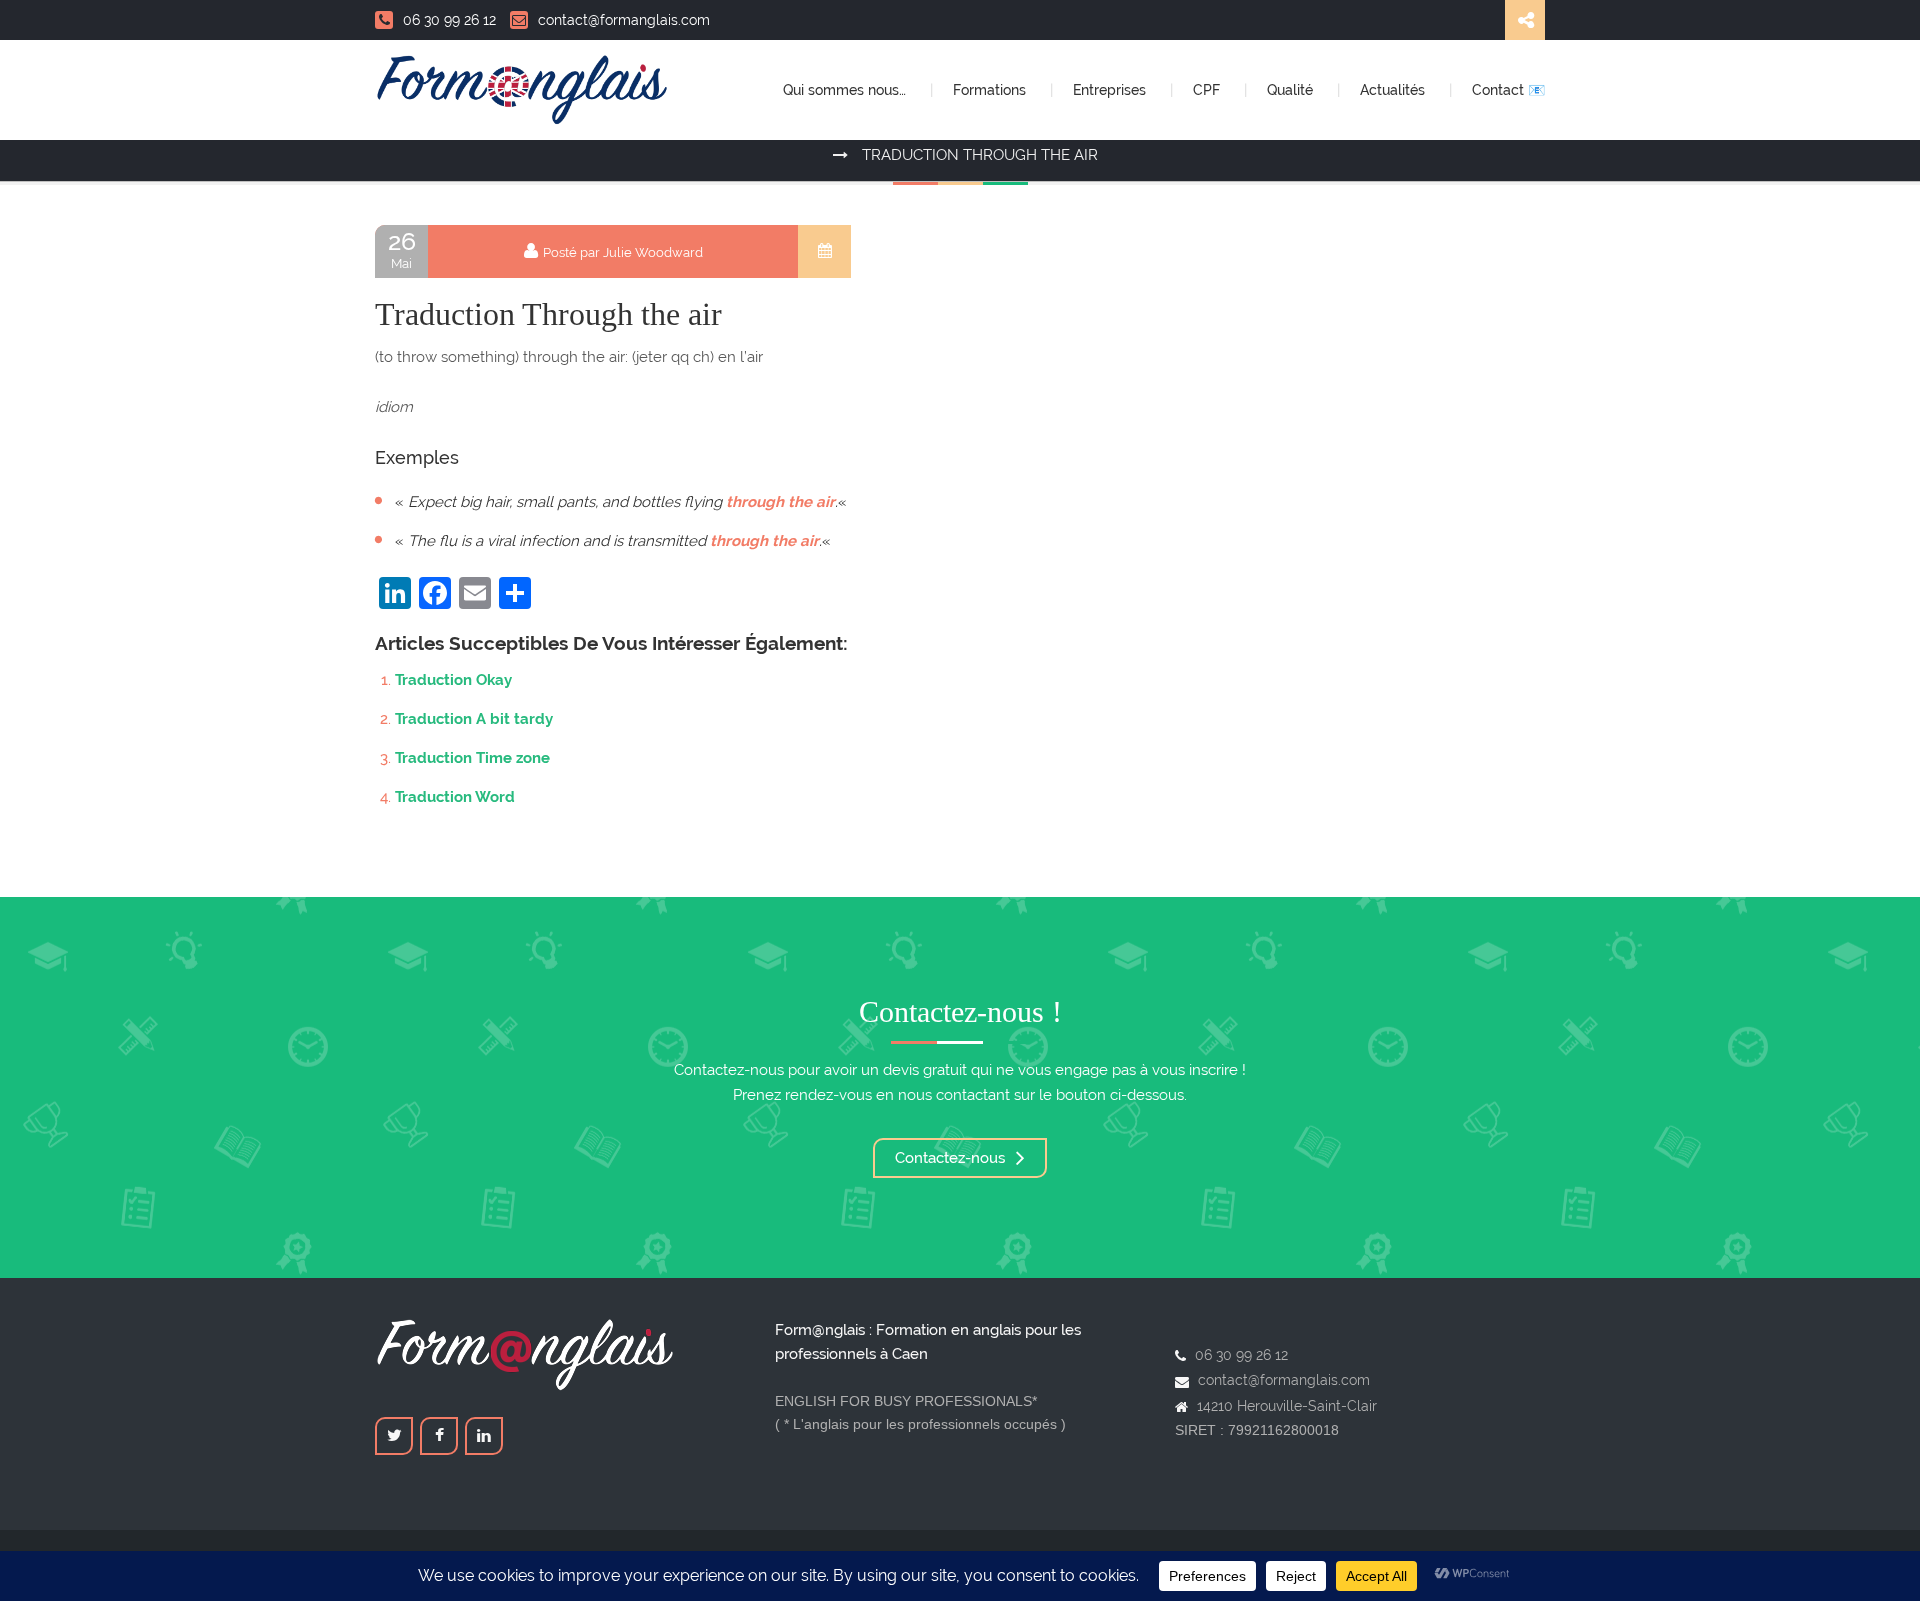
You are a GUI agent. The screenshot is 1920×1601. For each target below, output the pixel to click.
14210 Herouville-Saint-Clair (1287, 1406)
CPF (1208, 90)
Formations (991, 90)
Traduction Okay (453, 680)
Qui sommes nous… (846, 90)
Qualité (1292, 90)
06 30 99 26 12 (449, 20)
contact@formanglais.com (624, 20)
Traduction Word (455, 797)
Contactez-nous (952, 1158)
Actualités (1394, 90)
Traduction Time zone (472, 758)
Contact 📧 (1508, 90)
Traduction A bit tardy (474, 719)
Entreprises (1111, 90)
